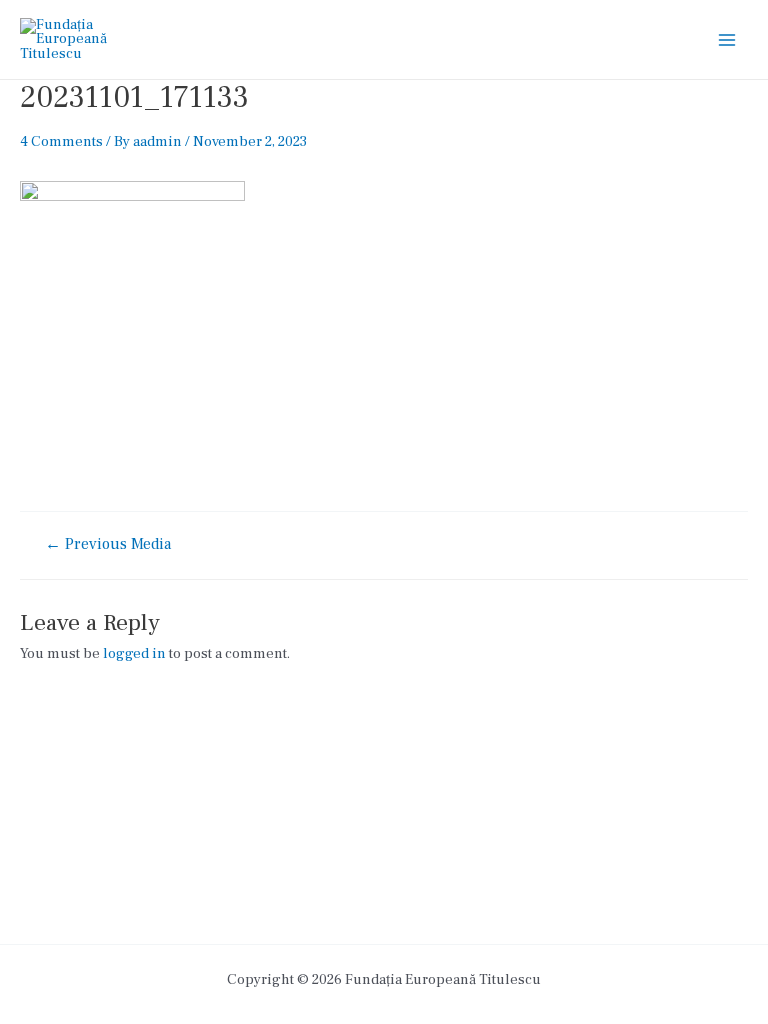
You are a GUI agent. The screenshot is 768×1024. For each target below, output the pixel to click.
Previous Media (108, 545)
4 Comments (61, 141)
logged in (134, 653)
